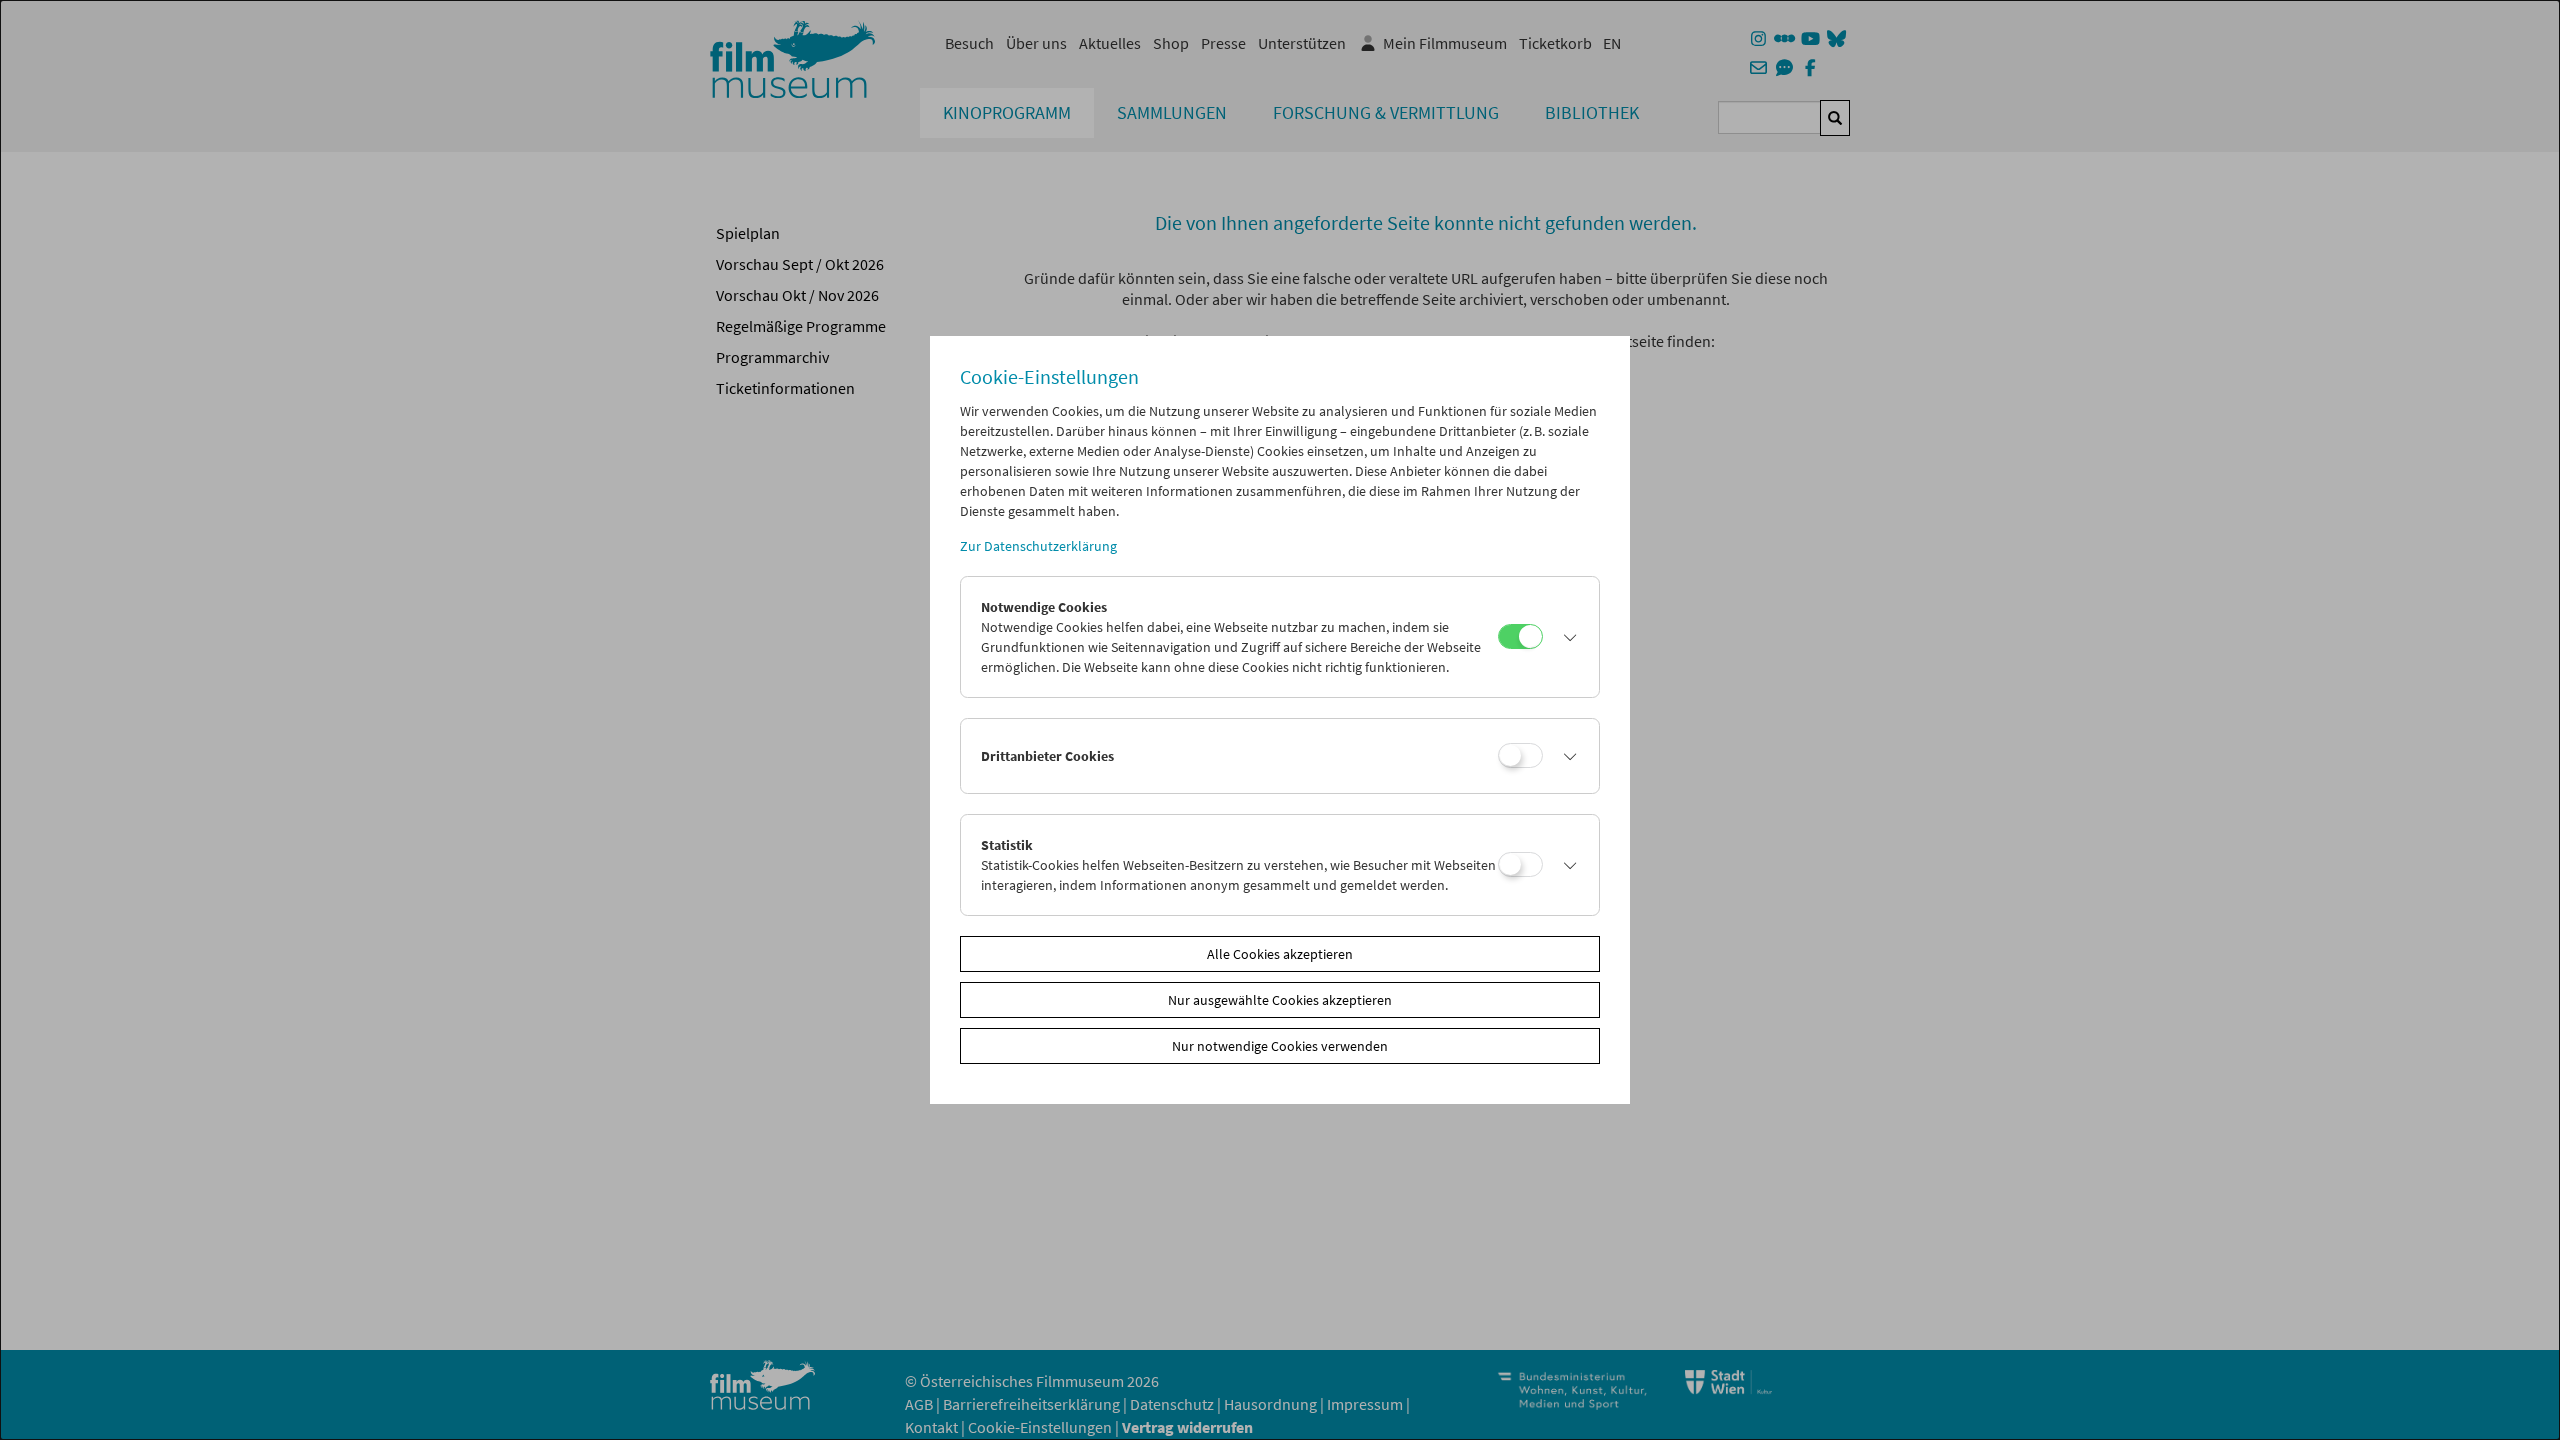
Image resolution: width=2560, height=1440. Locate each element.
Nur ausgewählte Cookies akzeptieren (1280, 1000)
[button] (1566, 637)
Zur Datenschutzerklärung (1038, 546)
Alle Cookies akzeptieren (1280, 954)
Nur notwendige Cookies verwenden (1280, 1046)
